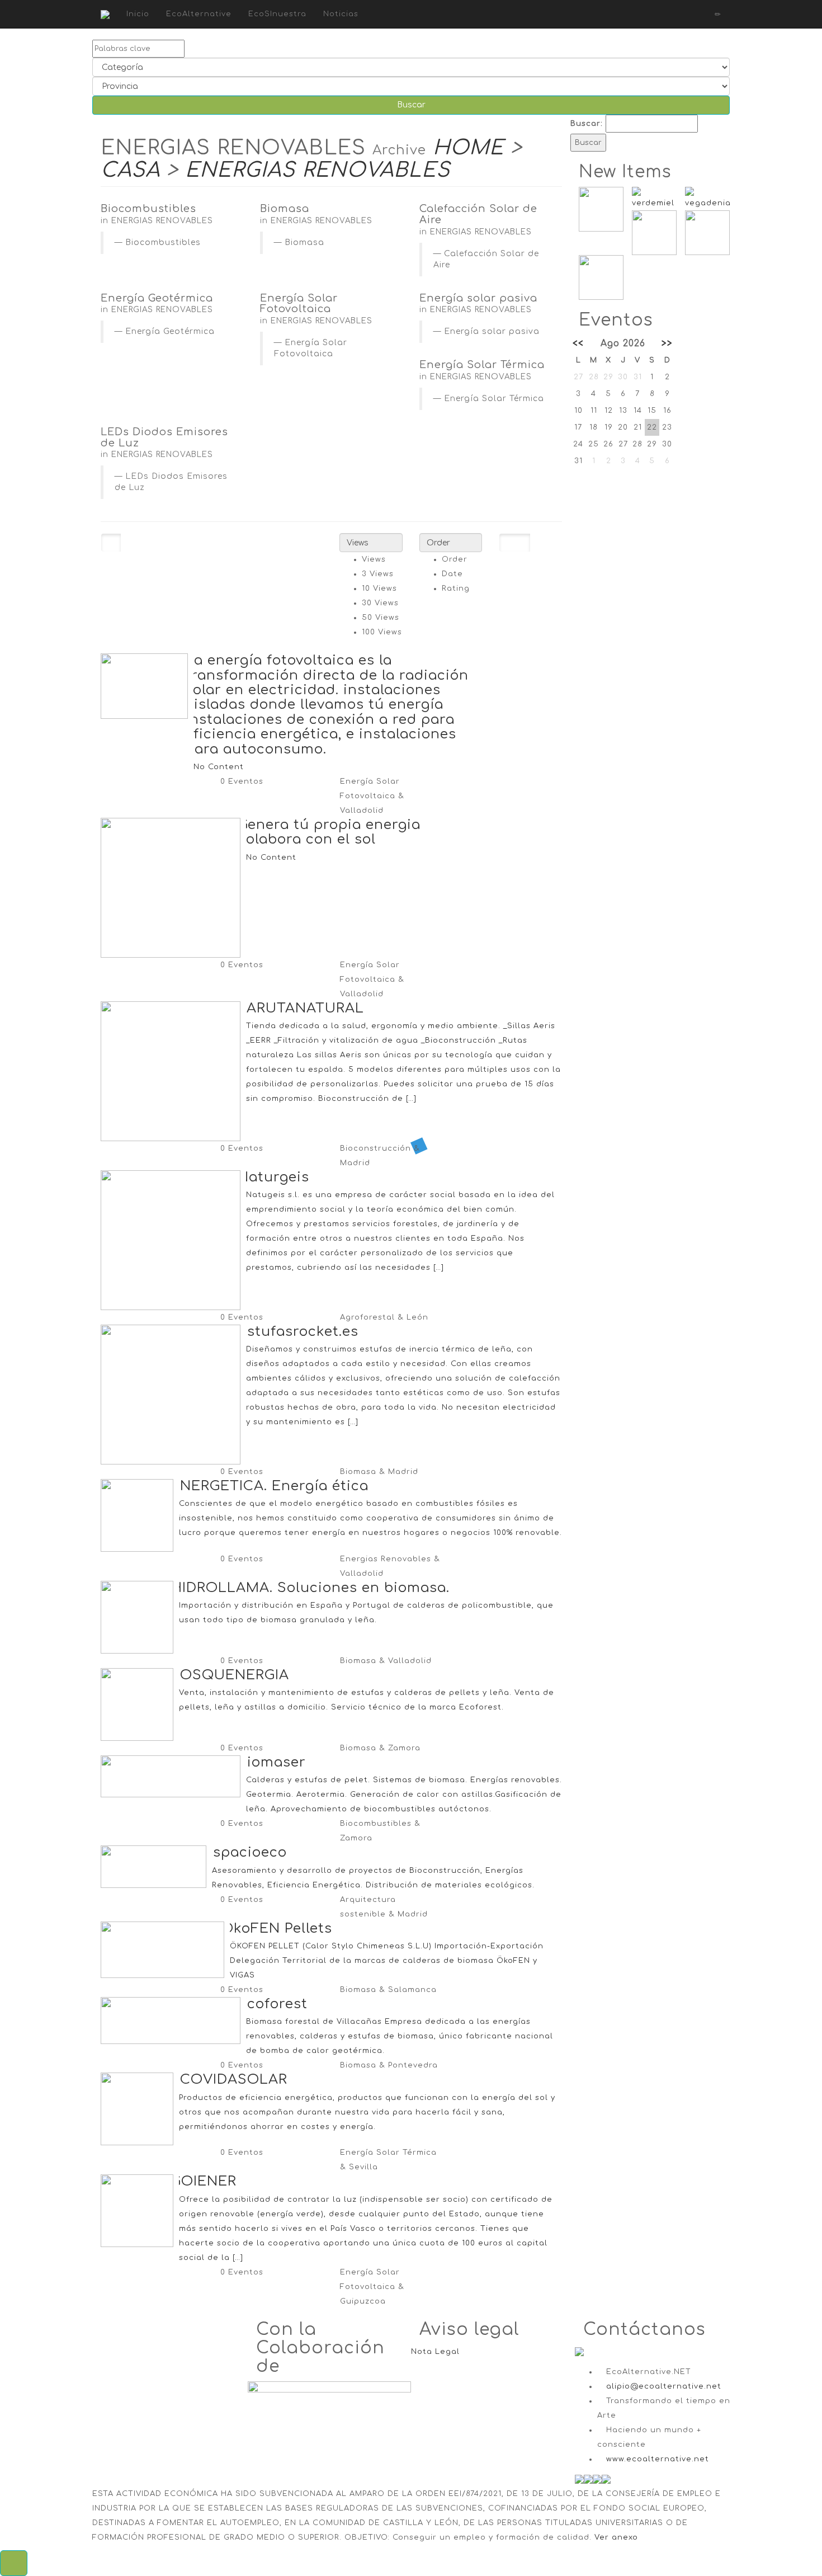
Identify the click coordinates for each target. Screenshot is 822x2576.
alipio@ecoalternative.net (664, 2386)
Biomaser (272, 1762)
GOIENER (204, 2181)
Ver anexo (616, 2537)
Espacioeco (245, 1852)
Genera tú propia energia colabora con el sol (329, 832)
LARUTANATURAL (301, 1008)
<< (578, 343)
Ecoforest (273, 2004)
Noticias (341, 14)
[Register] (695, 14)
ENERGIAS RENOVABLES (318, 170)
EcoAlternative (199, 14)
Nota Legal (435, 2352)
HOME (468, 148)
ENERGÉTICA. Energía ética (270, 1486)
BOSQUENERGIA (230, 1675)
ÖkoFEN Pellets (277, 1929)
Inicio (138, 14)
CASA (130, 170)
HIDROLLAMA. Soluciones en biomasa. (310, 1588)
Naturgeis (273, 1177)
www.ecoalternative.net (658, 2459)
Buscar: (587, 124)
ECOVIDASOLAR (229, 2080)
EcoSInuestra (277, 14)
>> (667, 343)
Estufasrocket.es (298, 1332)
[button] (14, 2563)
